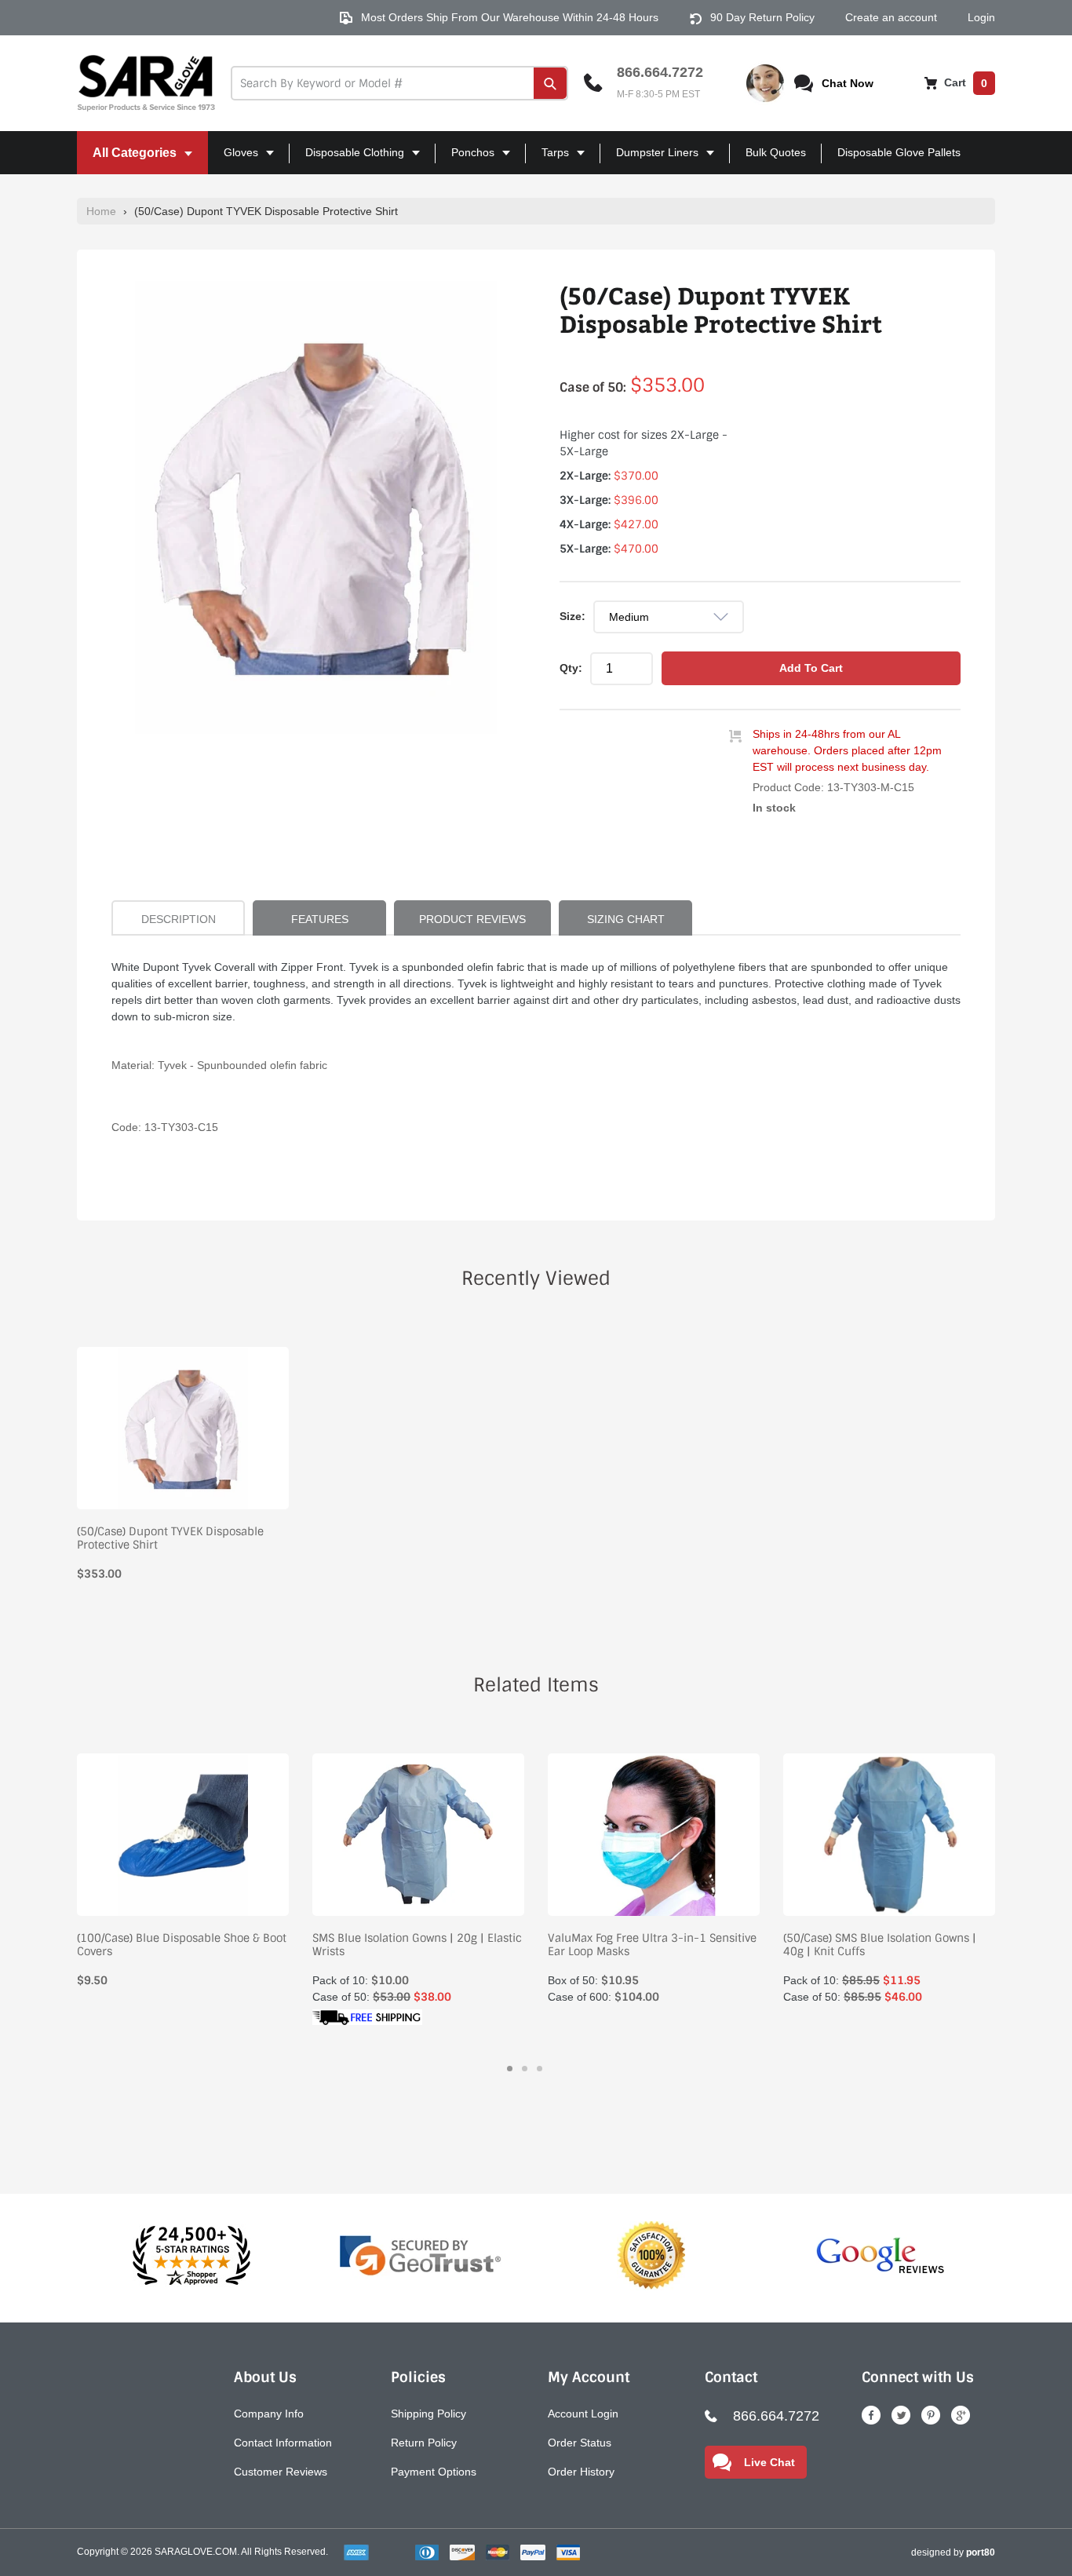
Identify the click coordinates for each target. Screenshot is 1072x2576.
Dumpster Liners (651, 160)
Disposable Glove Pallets (899, 152)
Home (101, 211)
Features (320, 919)
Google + (961, 2415)
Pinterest (931, 2415)
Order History (581, 2472)
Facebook (871, 2415)
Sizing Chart (626, 919)
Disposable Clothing (348, 160)
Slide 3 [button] (540, 2069)
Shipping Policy (428, 2414)
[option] (316, 507)
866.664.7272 (660, 72)
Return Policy (424, 2443)
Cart (964, 82)
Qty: (571, 668)
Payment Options (434, 2472)
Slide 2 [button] (525, 2069)
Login (981, 17)
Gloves (235, 160)
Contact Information (283, 2443)
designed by (953, 2552)
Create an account (891, 17)
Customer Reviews (281, 2472)
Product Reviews (472, 919)
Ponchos (467, 160)
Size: (572, 616)
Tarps (549, 160)
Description (179, 919)
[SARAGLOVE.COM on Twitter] (901, 2415)
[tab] (510, 2069)
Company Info (269, 2414)
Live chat (769, 2462)
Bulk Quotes (776, 152)
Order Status (580, 2443)
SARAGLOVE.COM (196, 2552)
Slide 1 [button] (510, 2069)
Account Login (583, 2414)
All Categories (128, 160)
